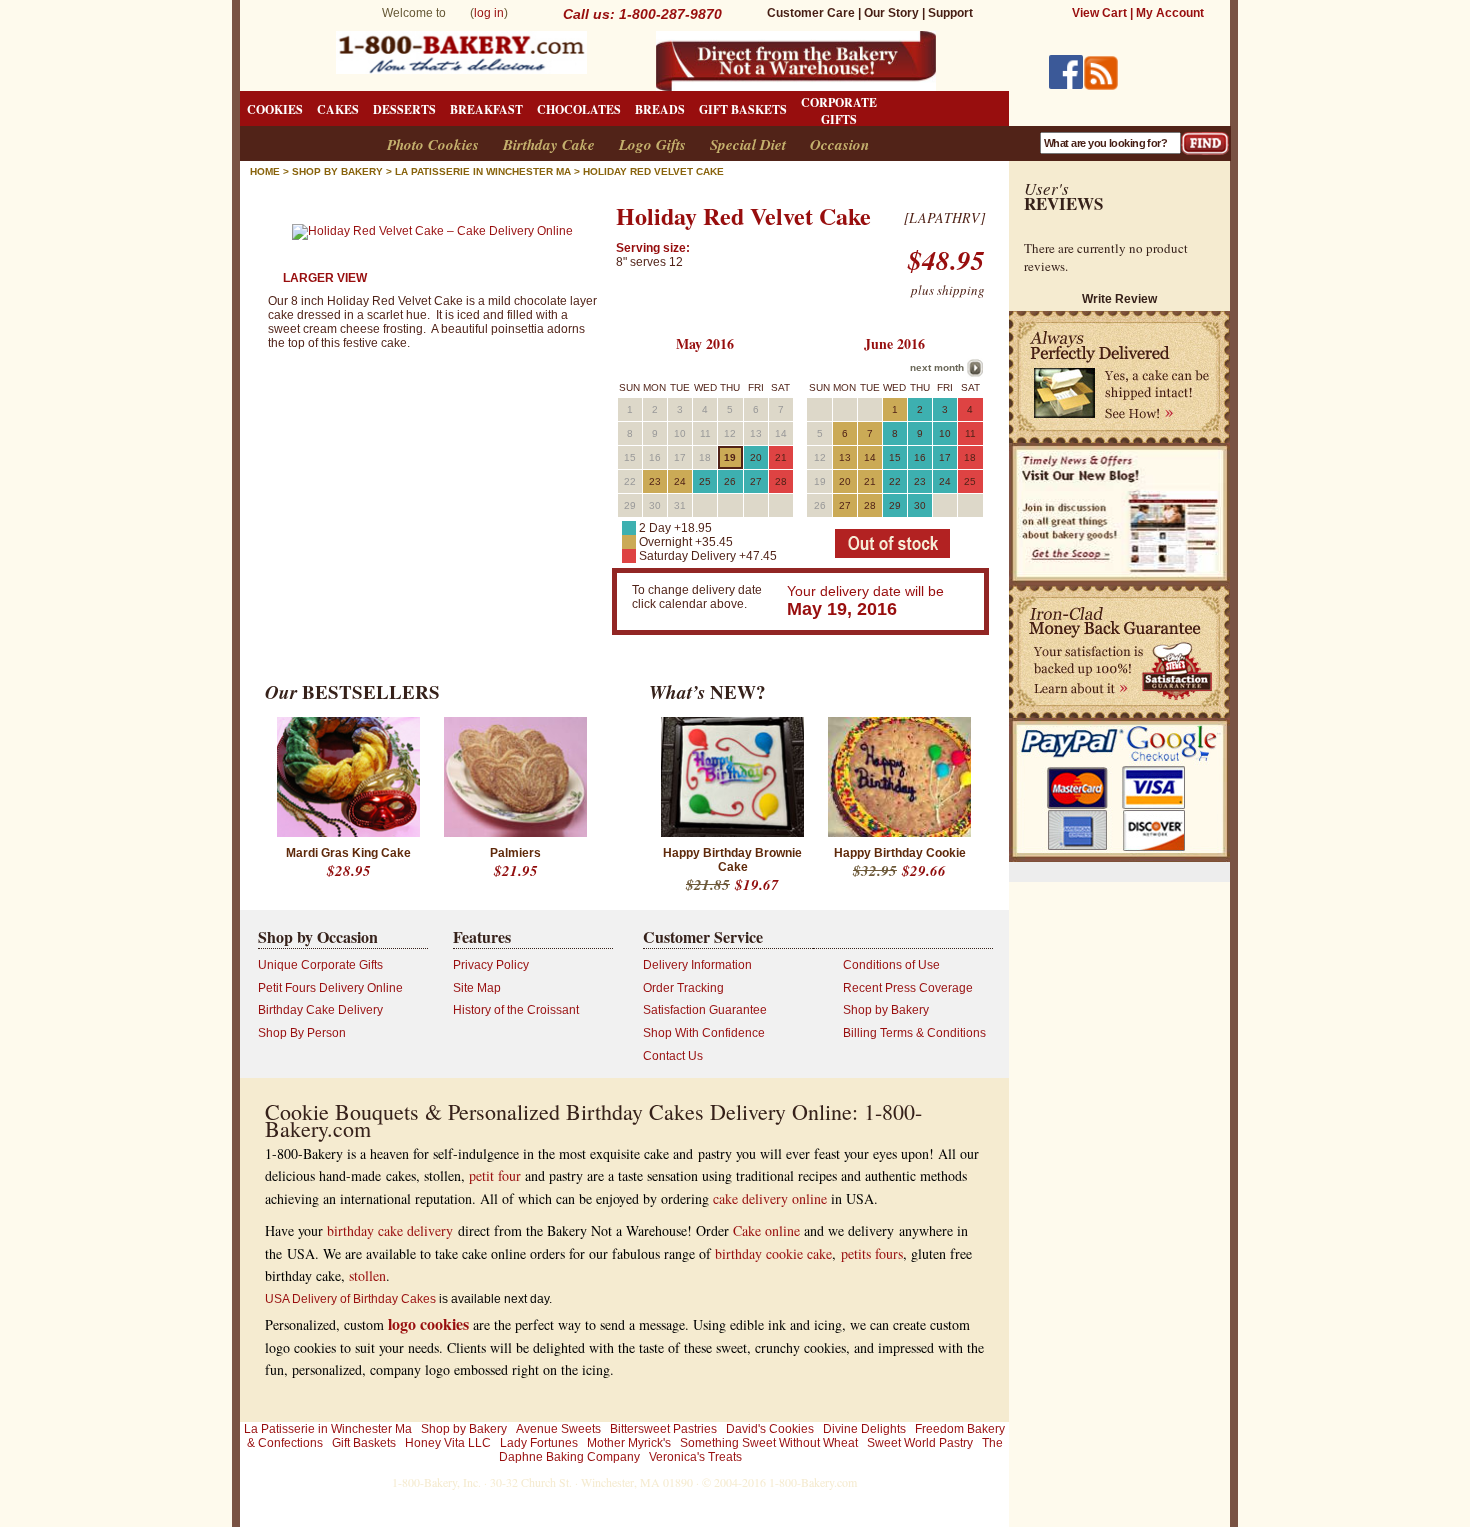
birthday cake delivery (390, 1230)
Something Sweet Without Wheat (769, 1443)
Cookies (275, 109)
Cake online (766, 1230)
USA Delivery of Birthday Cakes (350, 1299)
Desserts (404, 109)
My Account (1170, 13)
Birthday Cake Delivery (320, 1010)
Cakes (338, 109)
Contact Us (673, 1056)
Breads (660, 109)
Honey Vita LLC (448, 1443)
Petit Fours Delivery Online (330, 988)
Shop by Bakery (337, 171)
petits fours (872, 1253)
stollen (367, 1275)
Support (950, 13)
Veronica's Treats (695, 1457)
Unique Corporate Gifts (320, 965)
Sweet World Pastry (920, 1443)
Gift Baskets (743, 109)
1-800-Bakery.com (813, 1482)
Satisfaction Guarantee (705, 1010)
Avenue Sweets (558, 1429)
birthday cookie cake (773, 1253)
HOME (265, 171)
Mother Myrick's (629, 1443)
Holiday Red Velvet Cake (653, 171)
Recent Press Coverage (908, 988)
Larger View (325, 278)
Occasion (839, 144)
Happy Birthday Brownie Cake (732, 860)
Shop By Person (302, 1033)
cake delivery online (770, 1198)
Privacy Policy (491, 965)
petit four (495, 1175)
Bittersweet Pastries (663, 1429)
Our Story (891, 13)
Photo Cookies (433, 144)
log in (489, 13)
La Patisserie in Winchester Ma (328, 1429)
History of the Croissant (516, 1010)
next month (937, 367)
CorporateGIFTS (839, 111)
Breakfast (486, 109)
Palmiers (515, 853)
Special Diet (748, 144)
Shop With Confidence (704, 1033)
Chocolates (579, 109)
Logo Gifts (652, 144)
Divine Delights (864, 1429)
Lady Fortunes (539, 1443)
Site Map (477, 988)
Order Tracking (683, 988)
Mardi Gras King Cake (348, 853)
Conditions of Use (891, 965)
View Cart (1099, 13)
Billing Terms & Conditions (914, 1033)
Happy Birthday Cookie (900, 853)
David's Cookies (770, 1429)
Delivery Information (697, 965)
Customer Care (811, 13)
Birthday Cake (549, 144)
